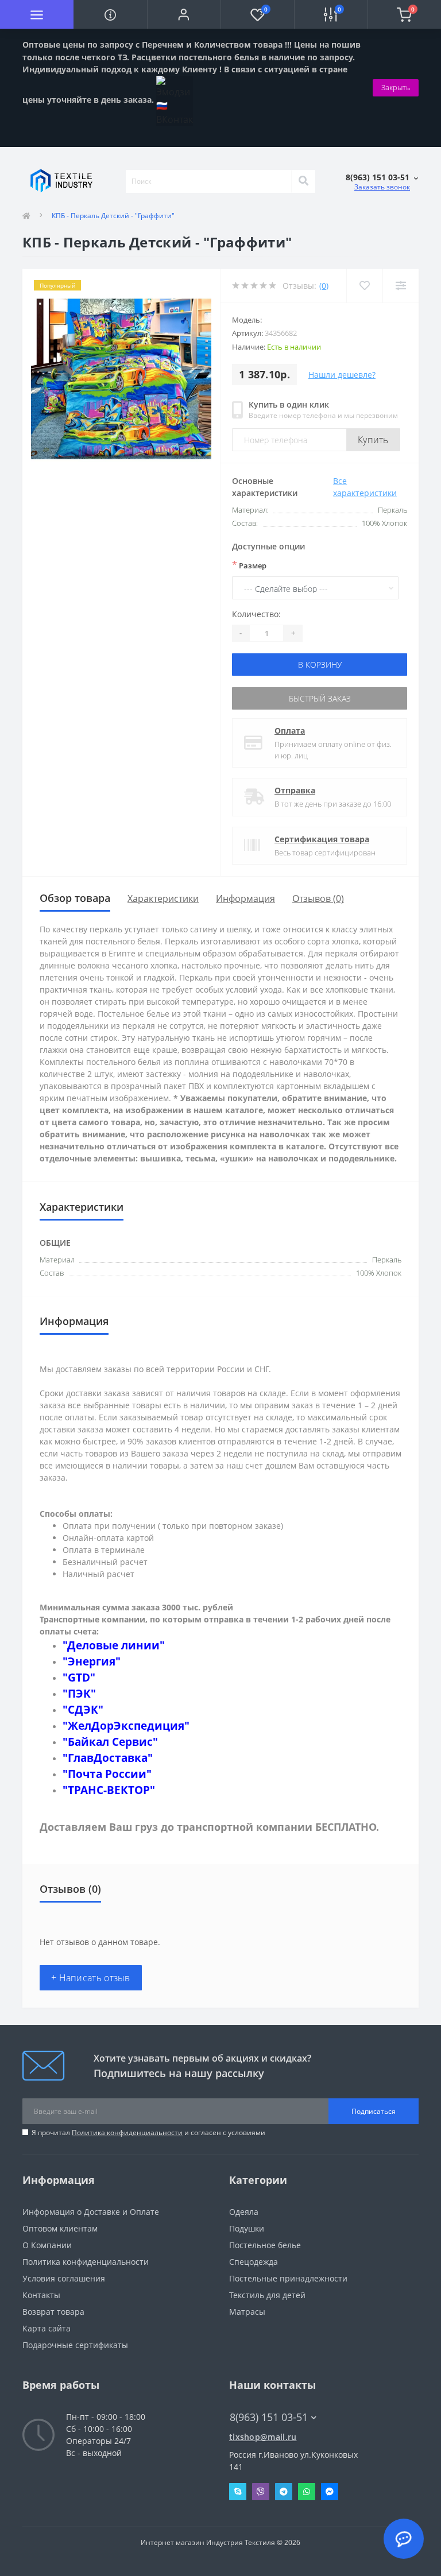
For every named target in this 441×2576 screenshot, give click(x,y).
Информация (245, 898)
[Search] (303, 181)
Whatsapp (307, 2492)
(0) (324, 286)
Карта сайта (47, 2328)
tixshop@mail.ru (263, 2437)
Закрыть (396, 87)
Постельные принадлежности (288, 2278)
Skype (238, 2492)
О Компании (47, 2245)
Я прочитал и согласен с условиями (148, 2133)
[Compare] (401, 286)
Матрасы (247, 2312)
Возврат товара (53, 2312)
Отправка (295, 790)
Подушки (247, 2228)
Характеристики (163, 898)
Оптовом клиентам (60, 2228)
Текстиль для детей (267, 2295)
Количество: (256, 614)
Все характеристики (365, 487)
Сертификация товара (322, 839)
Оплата (290, 731)
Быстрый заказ (320, 698)
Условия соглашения (64, 2278)
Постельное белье (265, 2245)
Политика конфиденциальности (127, 2133)
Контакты (41, 2295)
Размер (249, 565)
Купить (373, 440)
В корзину (320, 665)
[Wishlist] (364, 286)
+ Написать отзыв (91, 1978)
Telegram (284, 2492)
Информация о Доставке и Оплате (91, 2212)
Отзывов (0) (318, 898)
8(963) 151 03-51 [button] (269, 2417)
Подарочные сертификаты (75, 2345)
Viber (261, 2492)
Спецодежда (254, 2262)
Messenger (330, 2492)
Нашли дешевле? (342, 375)
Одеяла (244, 2212)
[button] (184, 14)
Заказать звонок (382, 187)
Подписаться (374, 2111)
